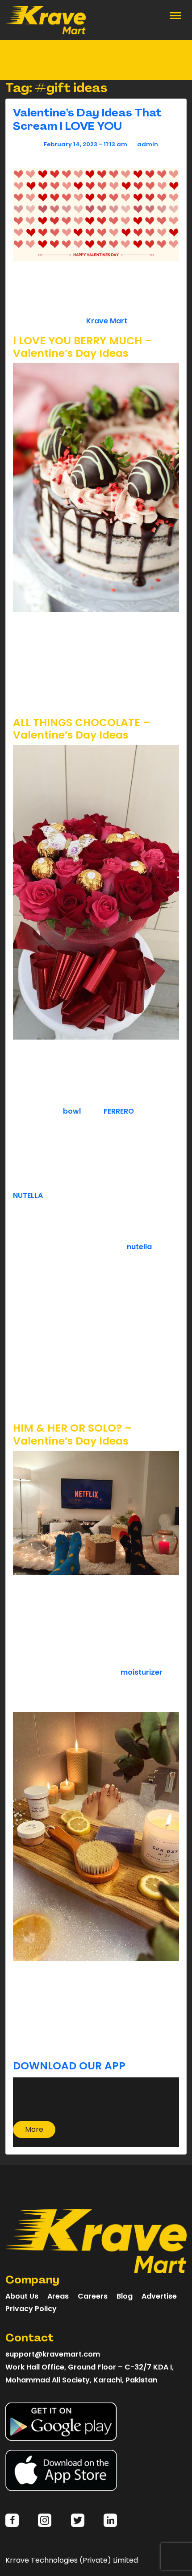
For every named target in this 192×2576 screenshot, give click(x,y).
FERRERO (119, 1111)
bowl (72, 1111)
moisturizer (142, 1672)
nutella (139, 1247)
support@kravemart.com (53, 2354)
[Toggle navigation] (175, 15)
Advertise (159, 2296)
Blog (125, 2296)
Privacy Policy (31, 2309)
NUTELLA (28, 1195)
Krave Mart (107, 321)
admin (148, 144)
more (34, 2129)
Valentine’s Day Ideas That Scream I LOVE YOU (87, 119)
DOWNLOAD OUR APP (71, 2066)
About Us (22, 2296)
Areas (58, 2296)
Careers (93, 2296)
